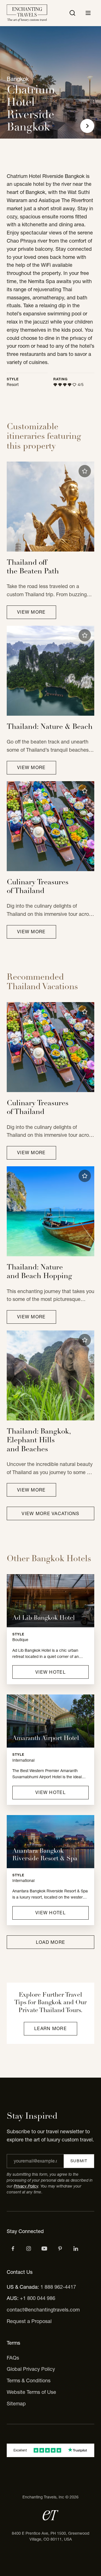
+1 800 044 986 (38, 2298)
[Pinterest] (60, 2249)
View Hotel (50, 1672)
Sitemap (16, 2404)
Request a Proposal (29, 2321)
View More (31, 612)
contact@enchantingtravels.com (43, 2310)
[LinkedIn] (76, 2249)
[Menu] (88, 13)
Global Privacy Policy (31, 2369)
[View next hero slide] (87, 126)
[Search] (72, 13)
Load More (51, 1942)
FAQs (13, 2358)
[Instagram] (29, 2249)
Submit (79, 2161)
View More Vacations (50, 1513)
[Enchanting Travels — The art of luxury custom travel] (27, 13)
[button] (85, 471)
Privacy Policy (26, 2186)
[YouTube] (44, 2249)
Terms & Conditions (29, 2380)
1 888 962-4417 (58, 2287)
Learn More (50, 2028)
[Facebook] (13, 2249)
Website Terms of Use (31, 2392)
